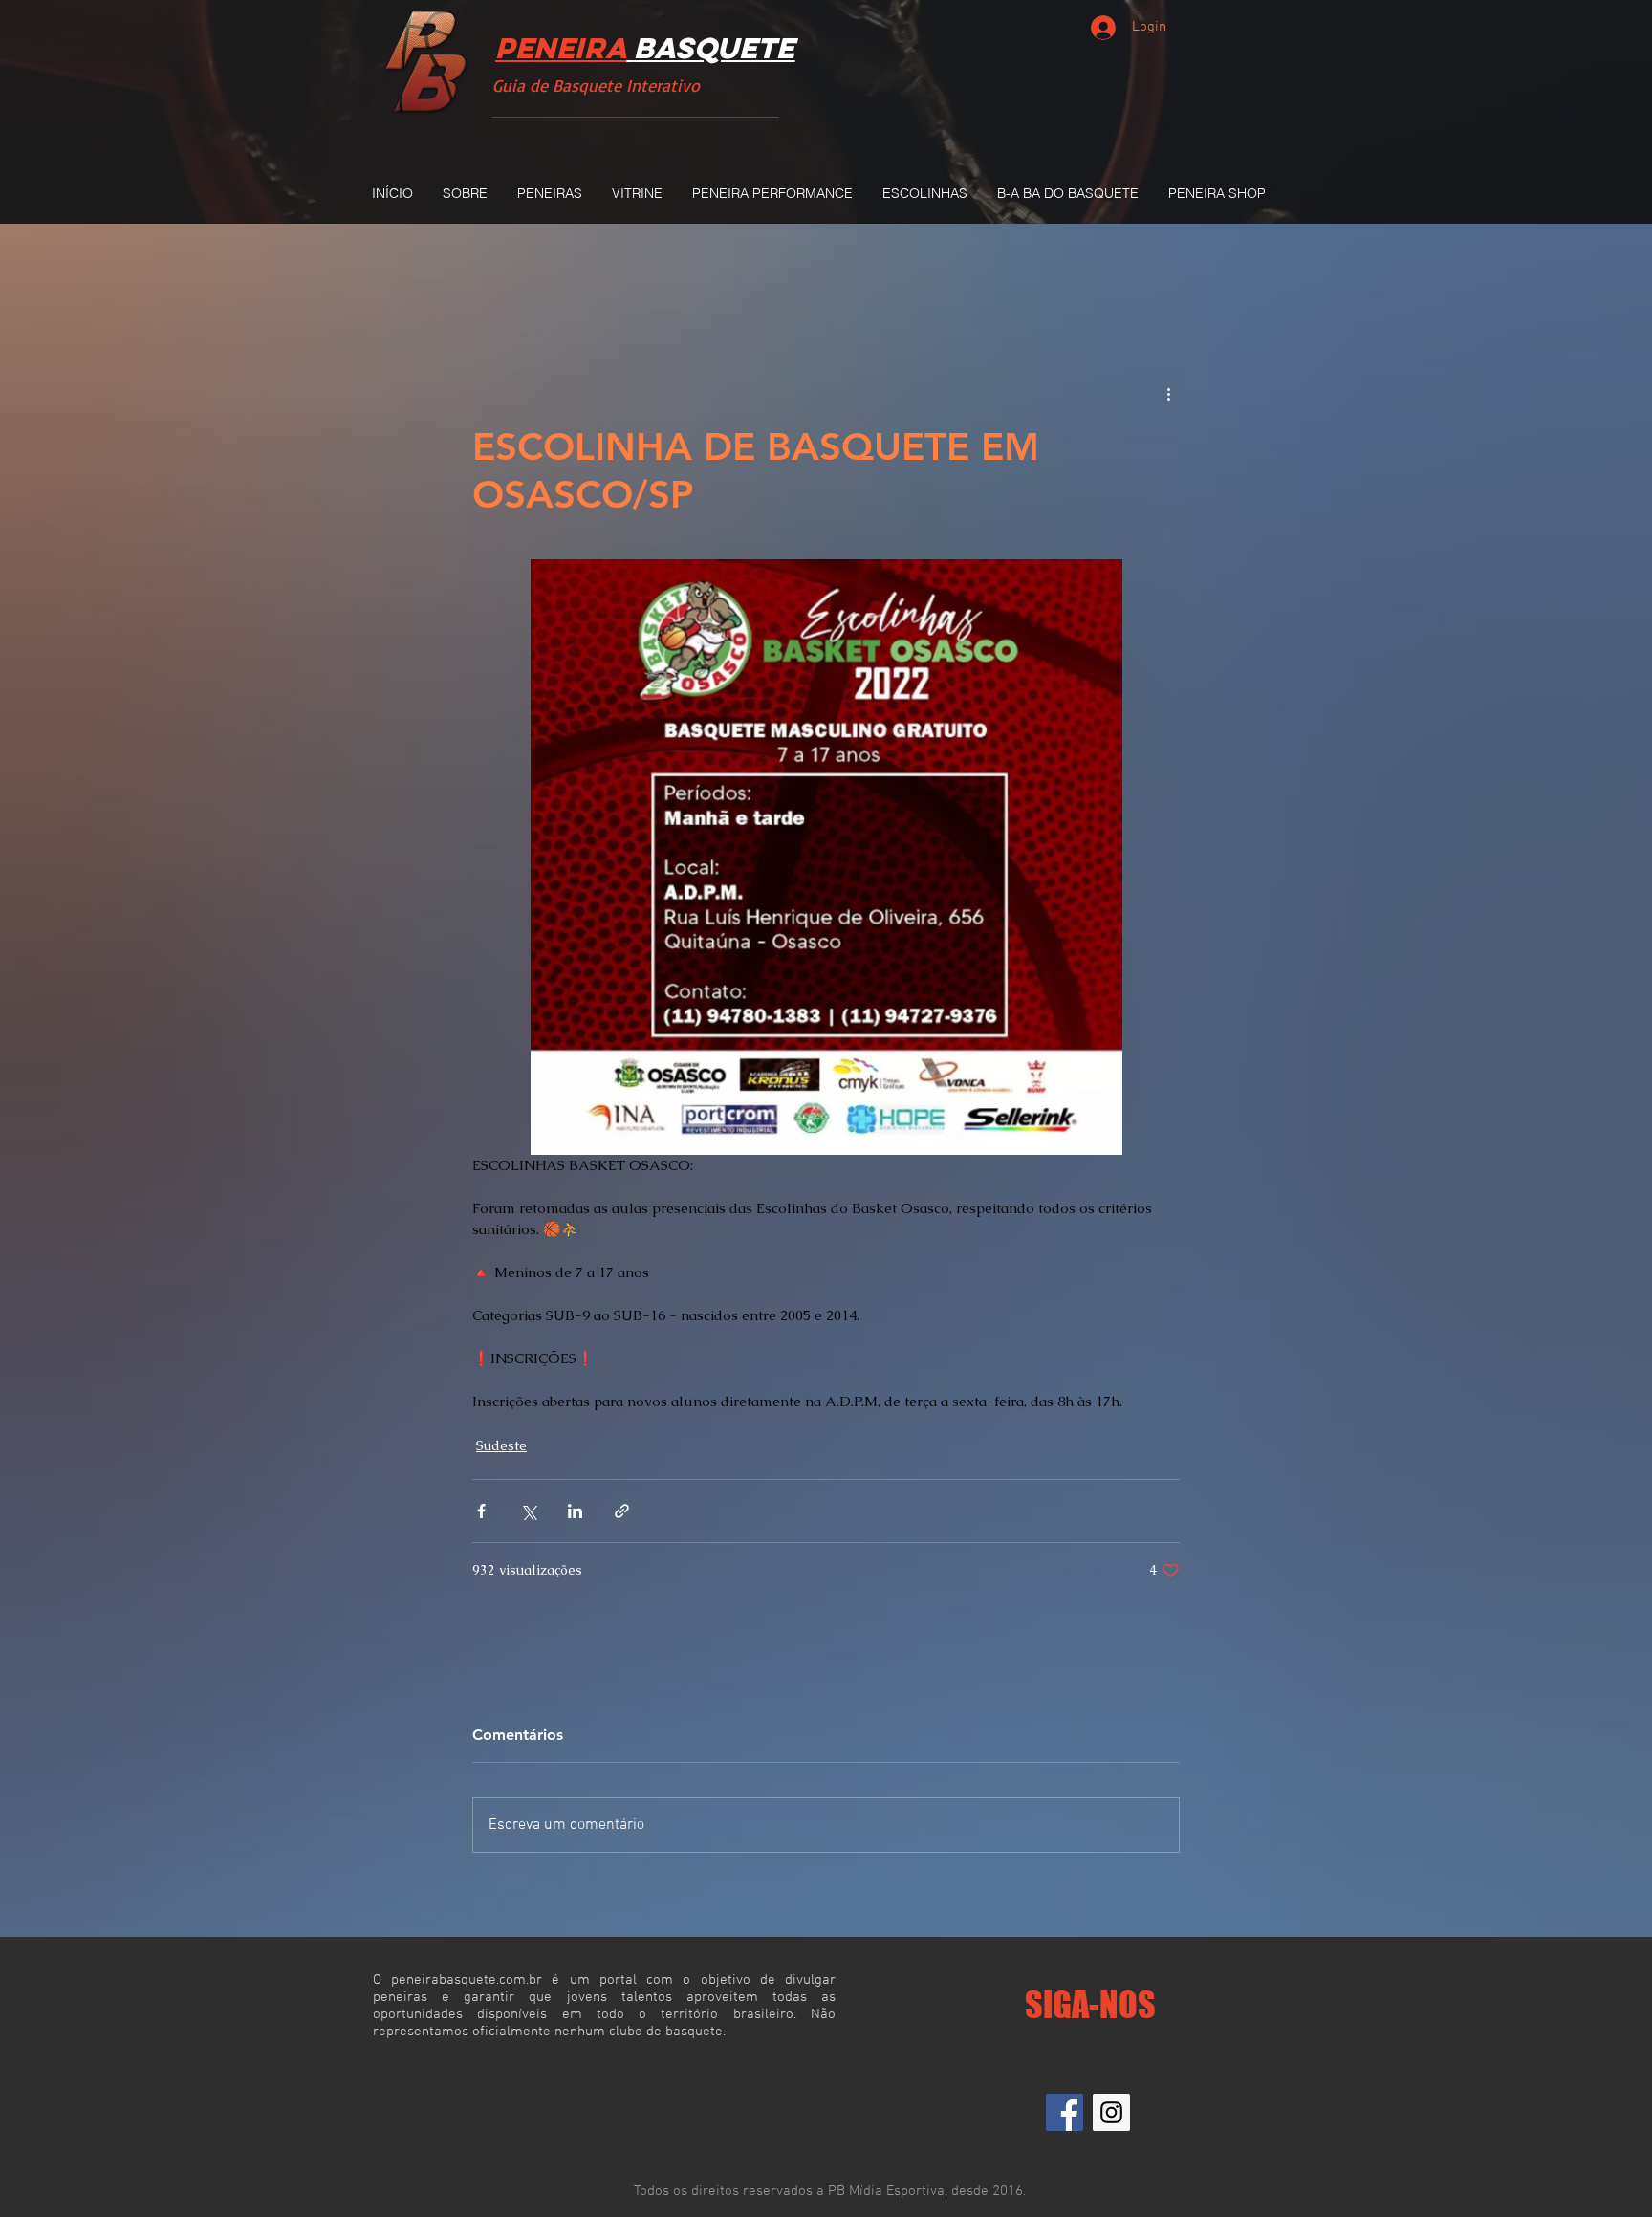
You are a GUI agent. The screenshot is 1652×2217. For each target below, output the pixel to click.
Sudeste (501, 1445)
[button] (549, 193)
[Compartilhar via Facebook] (481, 1511)
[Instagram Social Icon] (1111, 2112)
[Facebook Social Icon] (1065, 2112)
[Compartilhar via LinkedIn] (575, 1511)
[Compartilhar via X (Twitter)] (528, 1511)
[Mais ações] (1168, 394)
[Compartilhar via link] (622, 1511)
